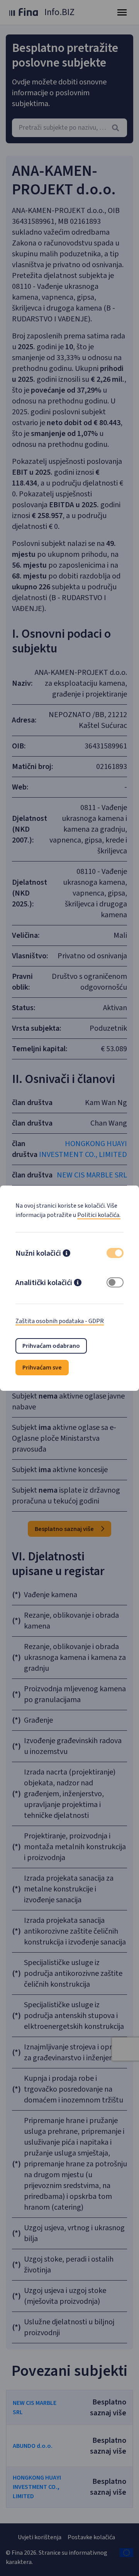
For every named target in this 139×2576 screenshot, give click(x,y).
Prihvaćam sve (42, 1368)
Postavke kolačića (91, 2537)
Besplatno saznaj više (65, 1529)
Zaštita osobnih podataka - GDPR (60, 1321)
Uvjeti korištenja (40, 2537)
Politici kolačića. (99, 1215)
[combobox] (69, 128)
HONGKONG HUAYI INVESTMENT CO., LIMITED (83, 1149)
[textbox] (69, 128)
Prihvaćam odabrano (51, 1346)
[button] (66, 1254)
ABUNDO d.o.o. (33, 2446)
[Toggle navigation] (122, 12)
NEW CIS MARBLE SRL (92, 1175)
